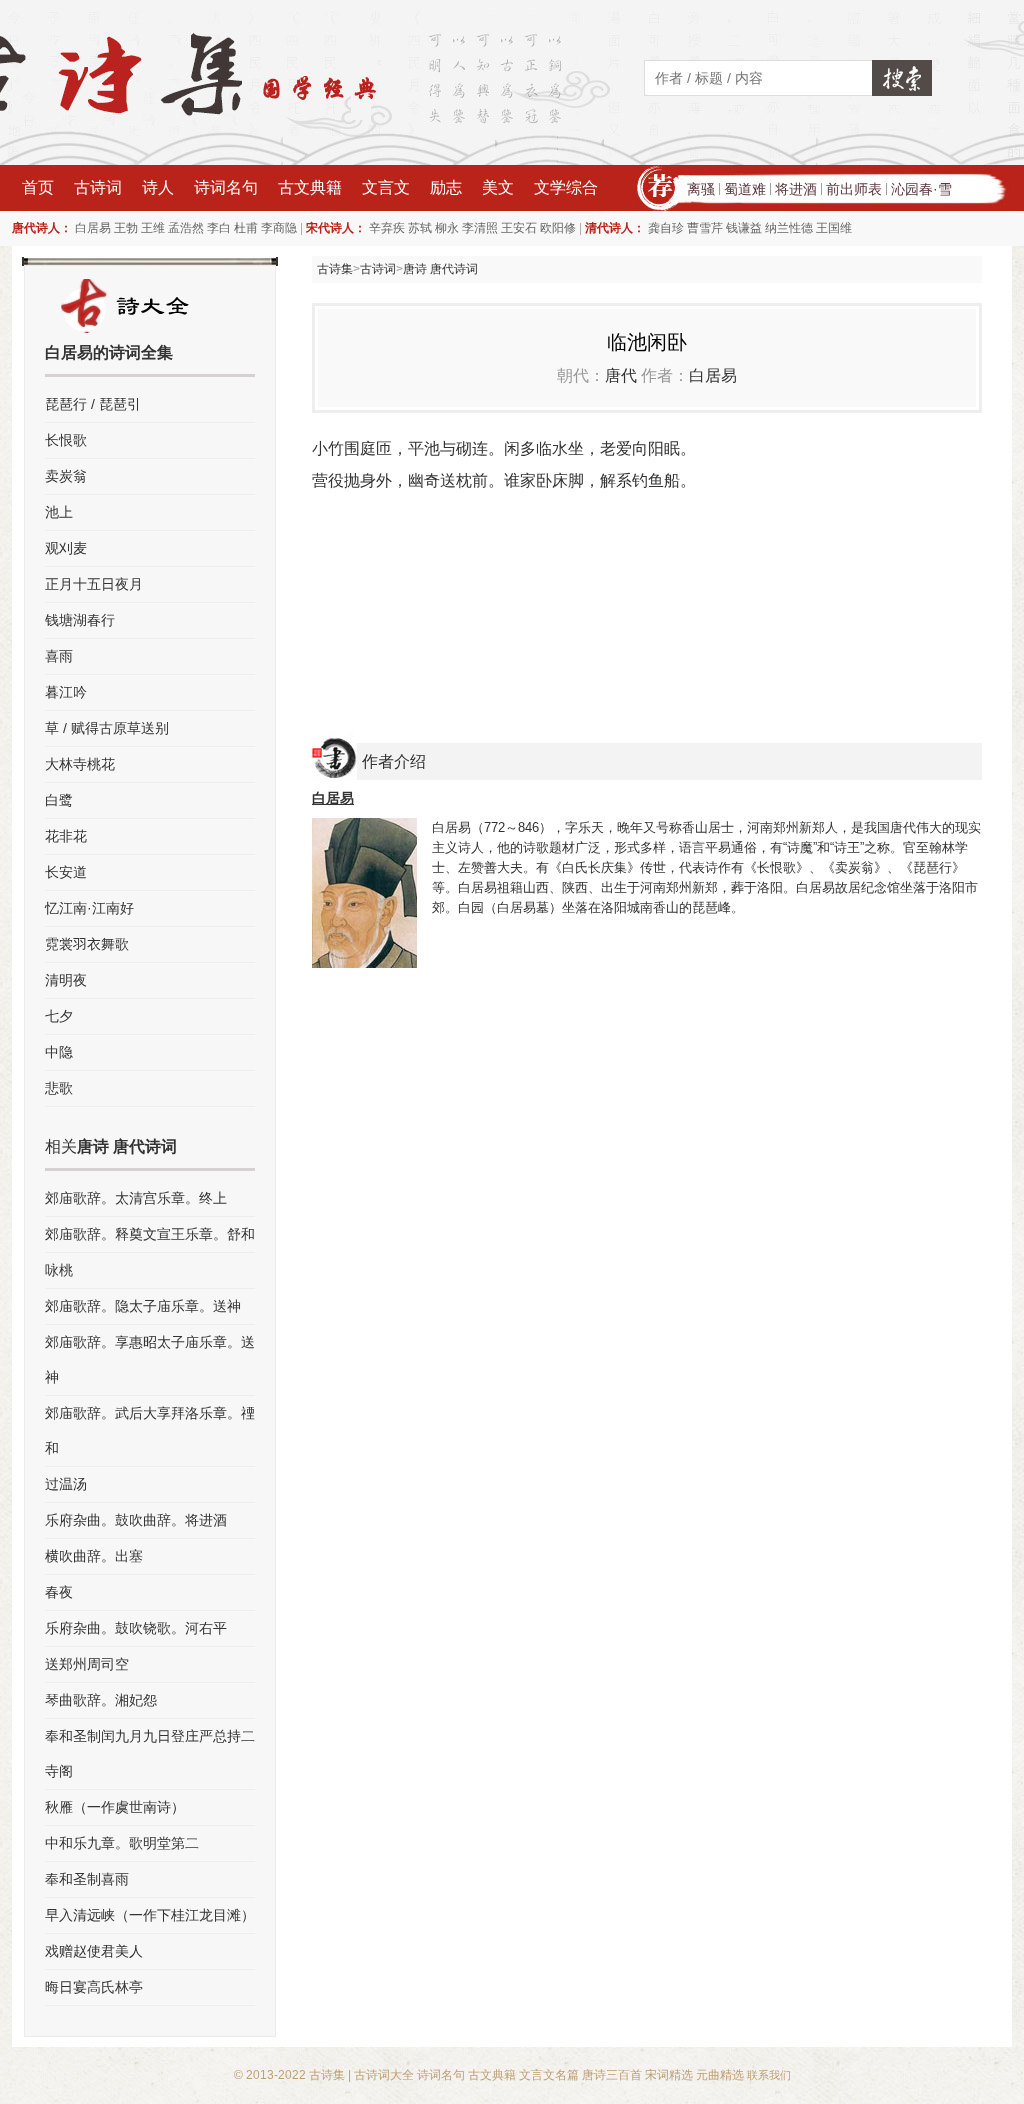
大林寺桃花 (80, 764)
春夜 (59, 1592)
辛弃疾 (387, 228)
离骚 (701, 189)
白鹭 (59, 800)
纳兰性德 (789, 228)
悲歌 (59, 1088)
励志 (446, 187)
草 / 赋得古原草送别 (107, 728)
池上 (59, 512)
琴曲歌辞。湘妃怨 (101, 1700)
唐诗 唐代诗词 (440, 269)
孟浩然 (186, 228)
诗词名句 (226, 187)
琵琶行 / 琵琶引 (93, 404)
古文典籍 (310, 187)
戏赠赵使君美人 (94, 1951)
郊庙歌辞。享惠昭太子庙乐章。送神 (150, 1359)
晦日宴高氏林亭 (94, 1987)
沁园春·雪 (921, 189)
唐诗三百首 (612, 2075)
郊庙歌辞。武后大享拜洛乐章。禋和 (150, 1430)
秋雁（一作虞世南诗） (115, 1807)
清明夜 (66, 980)
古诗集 (335, 269)
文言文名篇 (549, 2075)
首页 (38, 187)
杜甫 (246, 228)
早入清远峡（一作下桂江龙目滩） (150, 1915)
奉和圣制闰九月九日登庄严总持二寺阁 (150, 1753)
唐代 (621, 375)
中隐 (59, 1052)
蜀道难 (745, 189)
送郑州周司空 (87, 1664)
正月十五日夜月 (94, 584)
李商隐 (279, 228)
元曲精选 (720, 2075)
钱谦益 (744, 228)
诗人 (158, 187)
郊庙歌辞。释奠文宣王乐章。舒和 (150, 1234)
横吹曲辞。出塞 (94, 1556)
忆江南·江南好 (89, 908)
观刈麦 (66, 548)
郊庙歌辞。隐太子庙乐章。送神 (143, 1306)
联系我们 (769, 2075)
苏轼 (420, 228)
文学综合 (566, 187)
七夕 (59, 1016)
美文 (498, 187)
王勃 (126, 228)
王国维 (834, 228)
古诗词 (98, 187)
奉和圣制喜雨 (87, 1879)
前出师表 (854, 189)
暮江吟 (66, 692)
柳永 (447, 228)
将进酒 (796, 189)
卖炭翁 (66, 476)
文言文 (386, 187)
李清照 (480, 228)
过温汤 (66, 1484)
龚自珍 (666, 228)
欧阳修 (558, 228)
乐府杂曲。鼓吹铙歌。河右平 (136, 1628)
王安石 (519, 228)
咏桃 (59, 1270)
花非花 (66, 836)
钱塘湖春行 (80, 620)
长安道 (66, 872)
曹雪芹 (705, 228)
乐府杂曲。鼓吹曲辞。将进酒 (136, 1520)
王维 (153, 228)
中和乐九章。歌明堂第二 (122, 1843)
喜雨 (59, 656)
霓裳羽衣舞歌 (87, 944)
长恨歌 (66, 440)
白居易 (93, 228)
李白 (219, 228)
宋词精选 (669, 2075)
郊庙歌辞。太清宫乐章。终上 (136, 1198)
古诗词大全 (384, 2075)
